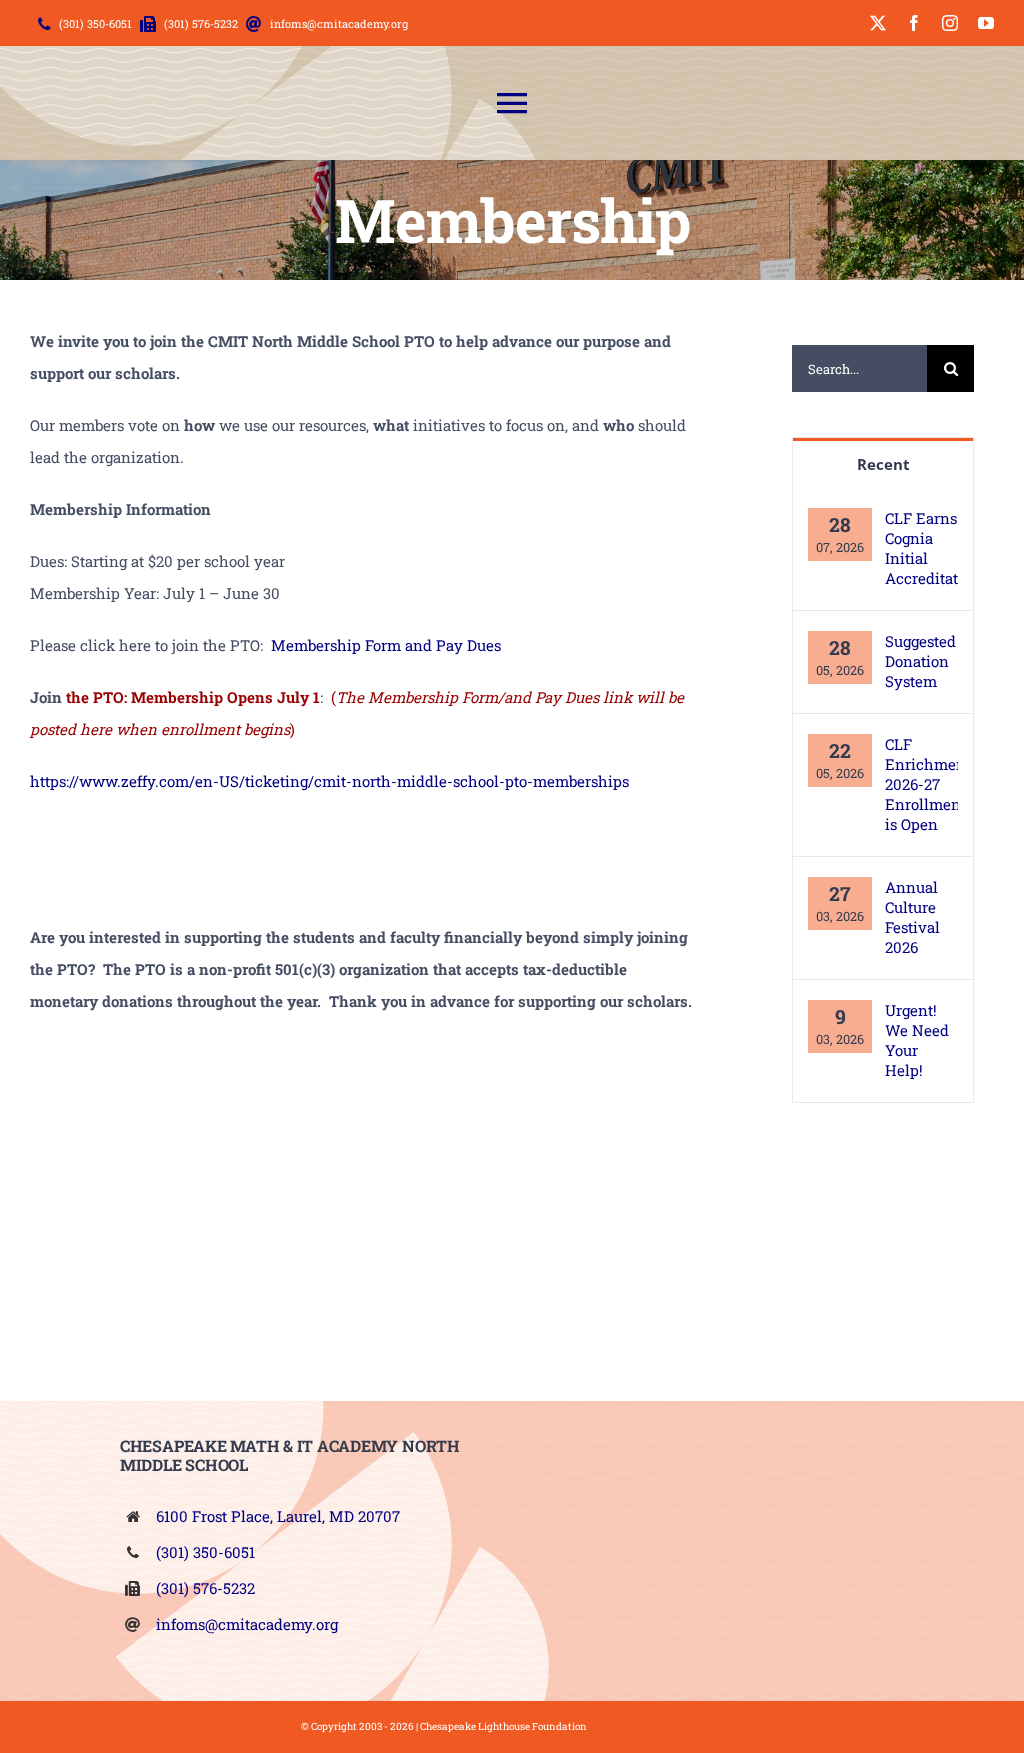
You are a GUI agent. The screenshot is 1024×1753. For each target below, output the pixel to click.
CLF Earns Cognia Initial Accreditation (921, 548)
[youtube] (986, 23)
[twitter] (878, 23)
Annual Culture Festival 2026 (912, 917)
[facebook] (914, 23)
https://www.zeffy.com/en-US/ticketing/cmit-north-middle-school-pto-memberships (329, 781)
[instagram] (950, 23)
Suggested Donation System (920, 661)
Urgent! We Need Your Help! (917, 1040)
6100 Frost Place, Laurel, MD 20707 (278, 1516)
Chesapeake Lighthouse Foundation (503, 1726)
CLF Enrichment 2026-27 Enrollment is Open (921, 784)
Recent (883, 464)
